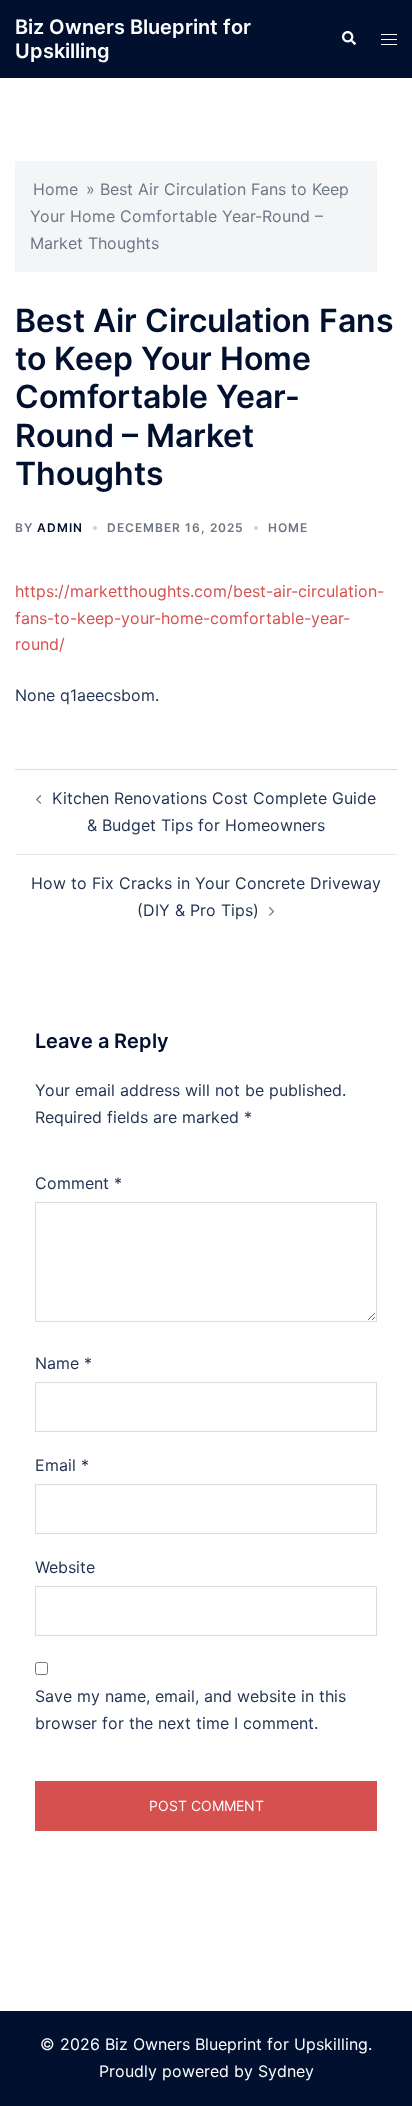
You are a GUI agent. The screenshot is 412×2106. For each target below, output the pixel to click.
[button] (348, 39)
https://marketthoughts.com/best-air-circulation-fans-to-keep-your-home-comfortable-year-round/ (199, 618)
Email (62, 1465)
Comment (78, 1183)
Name (63, 1363)
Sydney (286, 2071)
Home (55, 189)
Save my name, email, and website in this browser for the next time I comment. (190, 1709)
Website (65, 1567)
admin (60, 527)
